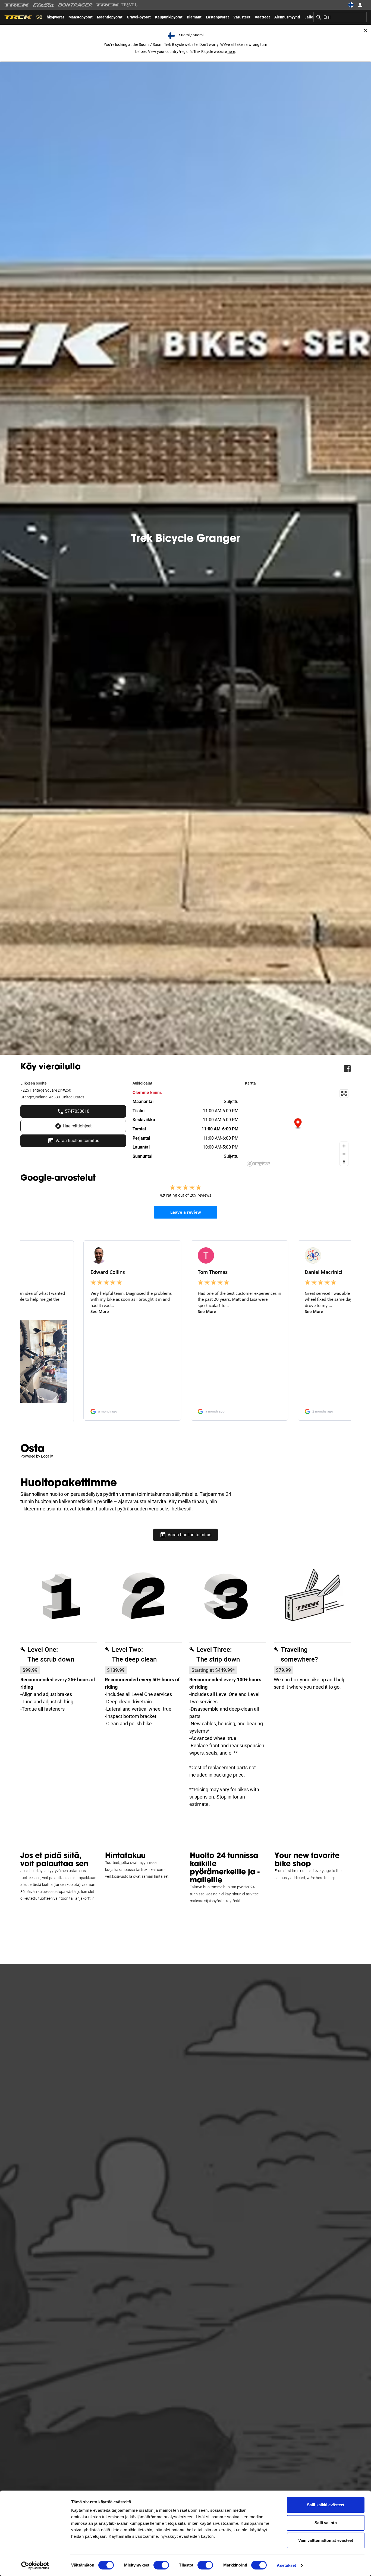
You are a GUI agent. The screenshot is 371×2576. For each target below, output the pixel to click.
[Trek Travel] (117, 5)
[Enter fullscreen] (344, 1094)
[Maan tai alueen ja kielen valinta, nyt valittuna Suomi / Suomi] (351, 5)
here (231, 52)
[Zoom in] (344, 1146)
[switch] (161, 2565)
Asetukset (286, 2565)
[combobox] (340, 17)
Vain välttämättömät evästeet (326, 2540)
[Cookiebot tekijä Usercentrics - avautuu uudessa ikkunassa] (35, 2565)
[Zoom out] (344, 1154)
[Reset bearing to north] (344, 1162)
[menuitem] (81, 17)
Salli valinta (326, 2523)
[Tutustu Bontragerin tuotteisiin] (75, 5)
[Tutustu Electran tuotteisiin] (44, 5)
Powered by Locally (37, 1456)
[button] (298, 1124)
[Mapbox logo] (259, 1164)
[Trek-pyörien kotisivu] (17, 5)
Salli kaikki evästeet (326, 2505)
